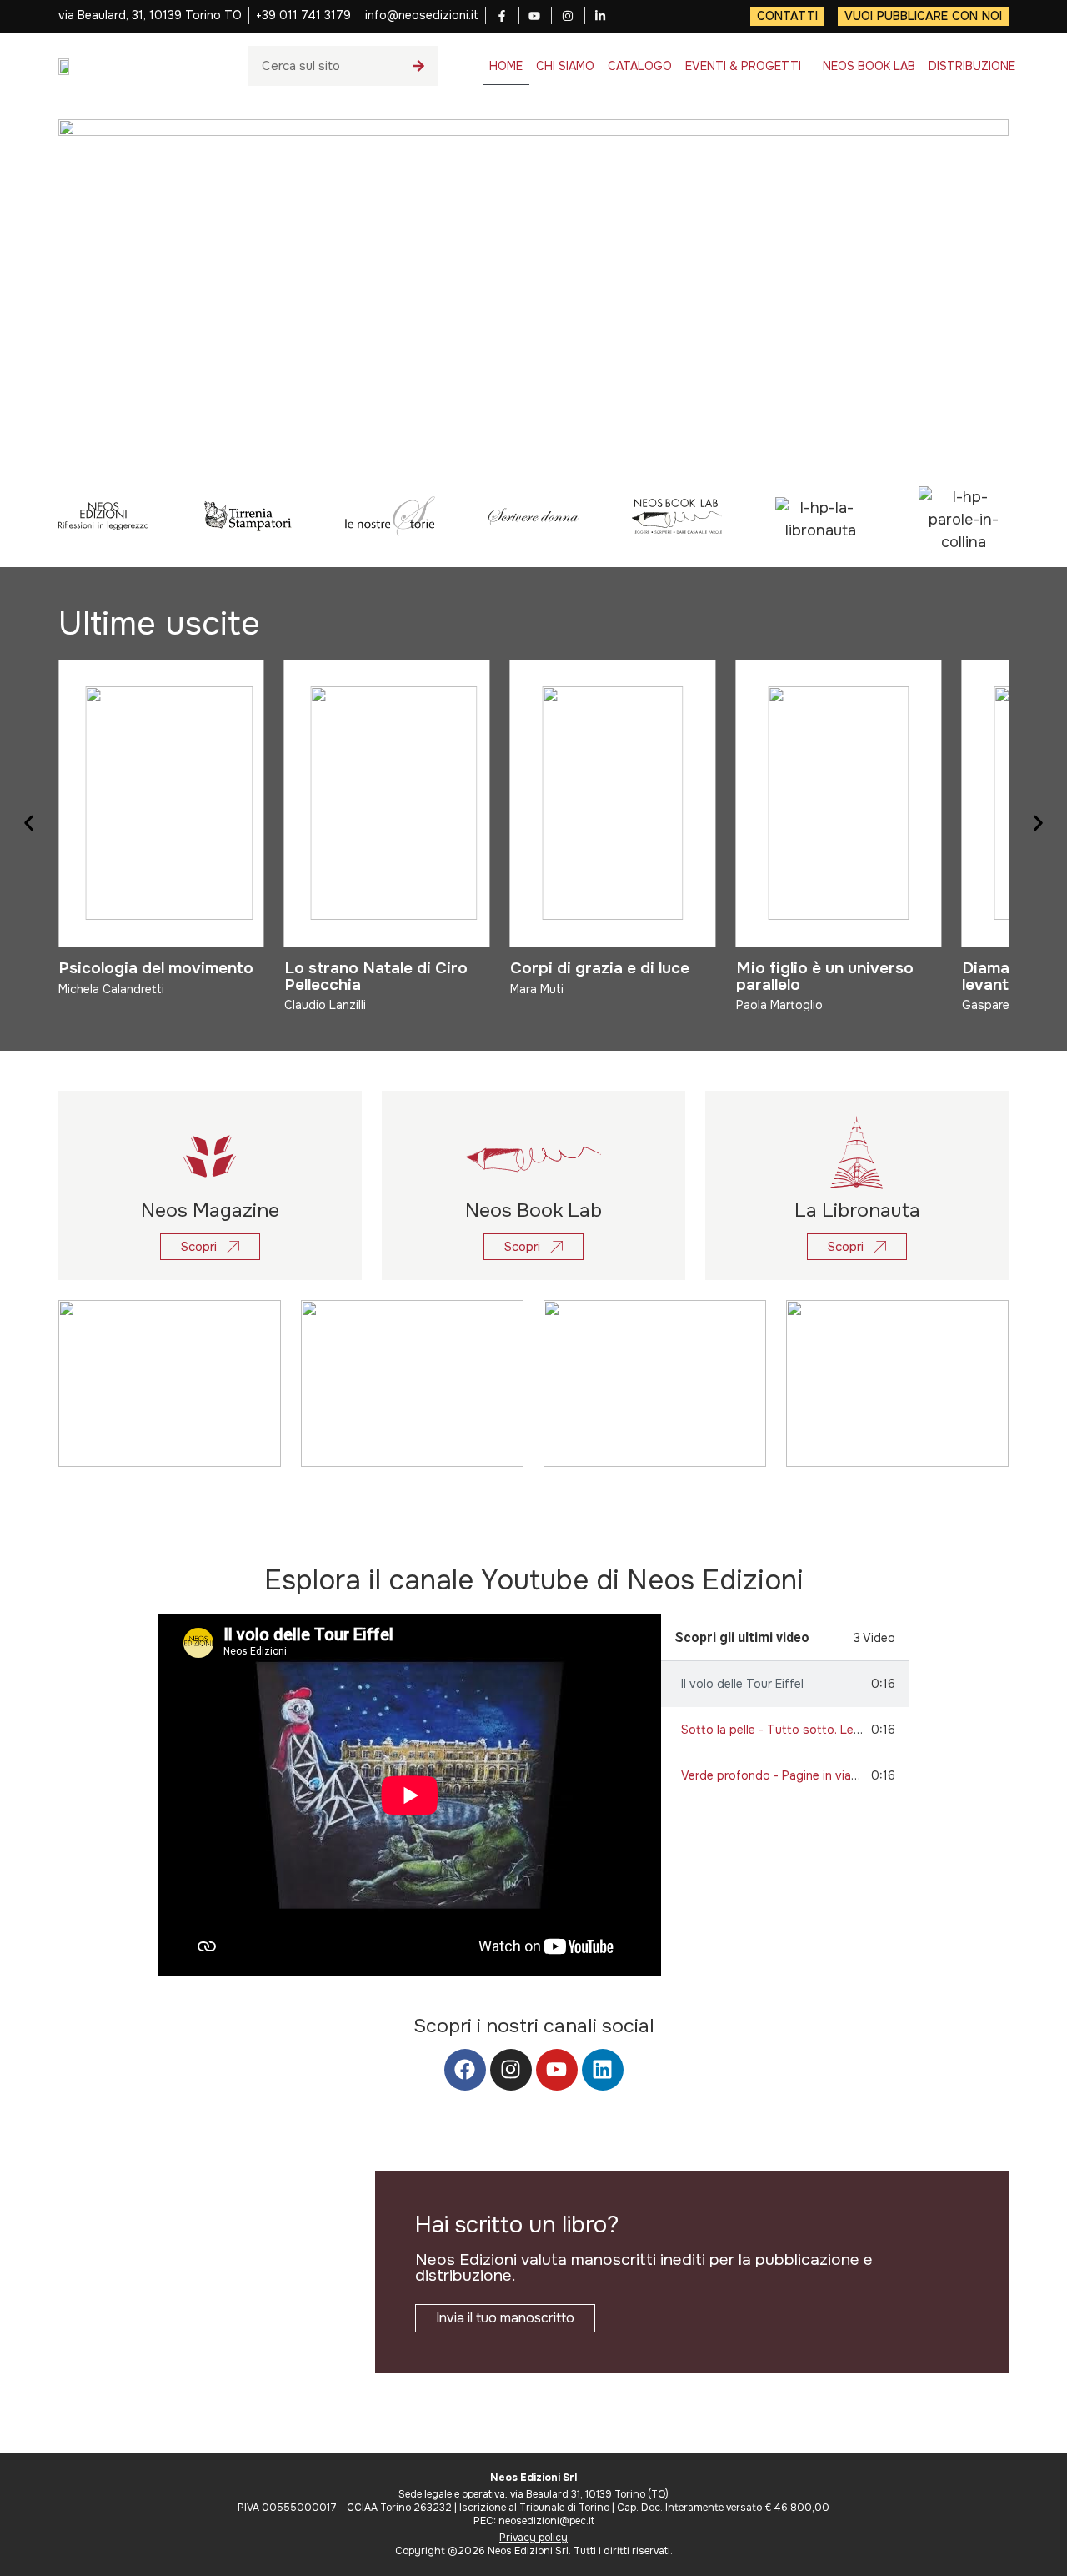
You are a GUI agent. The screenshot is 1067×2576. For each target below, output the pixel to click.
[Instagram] (511, 2070)
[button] (29, 823)
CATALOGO (640, 66)
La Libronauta (857, 1210)
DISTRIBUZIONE (972, 66)
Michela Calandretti (111, 989)
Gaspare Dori (999, 1005)
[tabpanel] (410, 1795)
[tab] (785, 1684)
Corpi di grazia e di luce (600, 968)
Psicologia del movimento (156, 968)
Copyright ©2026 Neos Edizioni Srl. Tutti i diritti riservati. (534, 2551)
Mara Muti (537, 989)
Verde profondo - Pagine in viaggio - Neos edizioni (822, 1775)
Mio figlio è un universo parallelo (825, 976)
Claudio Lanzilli (325, 1005)
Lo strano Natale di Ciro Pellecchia (376, 976)
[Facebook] (465, 2070)
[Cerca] (418, 66)
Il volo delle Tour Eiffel (742, 1684)
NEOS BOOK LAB (869, 66)
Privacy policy (533, 2538)
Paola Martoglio (779, 1005)
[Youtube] (557, 2070)
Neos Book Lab (533, 1210)
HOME (506, 66)
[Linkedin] (603, 2070)
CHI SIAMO (565, 66)
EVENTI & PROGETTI (743, 66)
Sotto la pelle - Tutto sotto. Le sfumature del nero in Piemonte (855, 1730)
